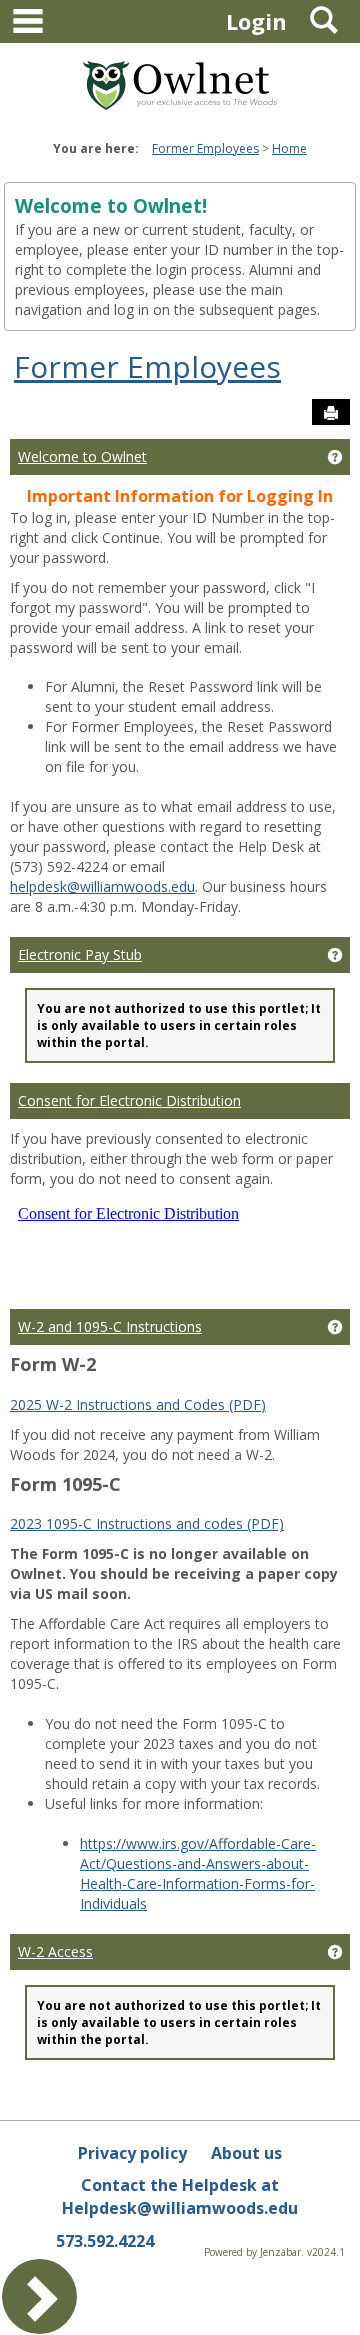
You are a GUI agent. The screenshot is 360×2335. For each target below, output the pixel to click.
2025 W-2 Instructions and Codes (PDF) (138, 1404)
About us (246, 2153)
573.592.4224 (105, 2241)
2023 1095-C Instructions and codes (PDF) (147, 1523)
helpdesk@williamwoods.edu (102, 886)
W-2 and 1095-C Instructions (110, 1326)
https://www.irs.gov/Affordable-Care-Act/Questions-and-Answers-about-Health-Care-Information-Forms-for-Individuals (198, 1873)
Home (289, 148)
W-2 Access (55, 1951)
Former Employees (205, 148)
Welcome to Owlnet (82, 456)
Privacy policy (132, 2153)
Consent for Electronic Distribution (129, 1100)
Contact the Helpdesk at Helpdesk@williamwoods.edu (180, 2196)
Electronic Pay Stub (80, 954)
